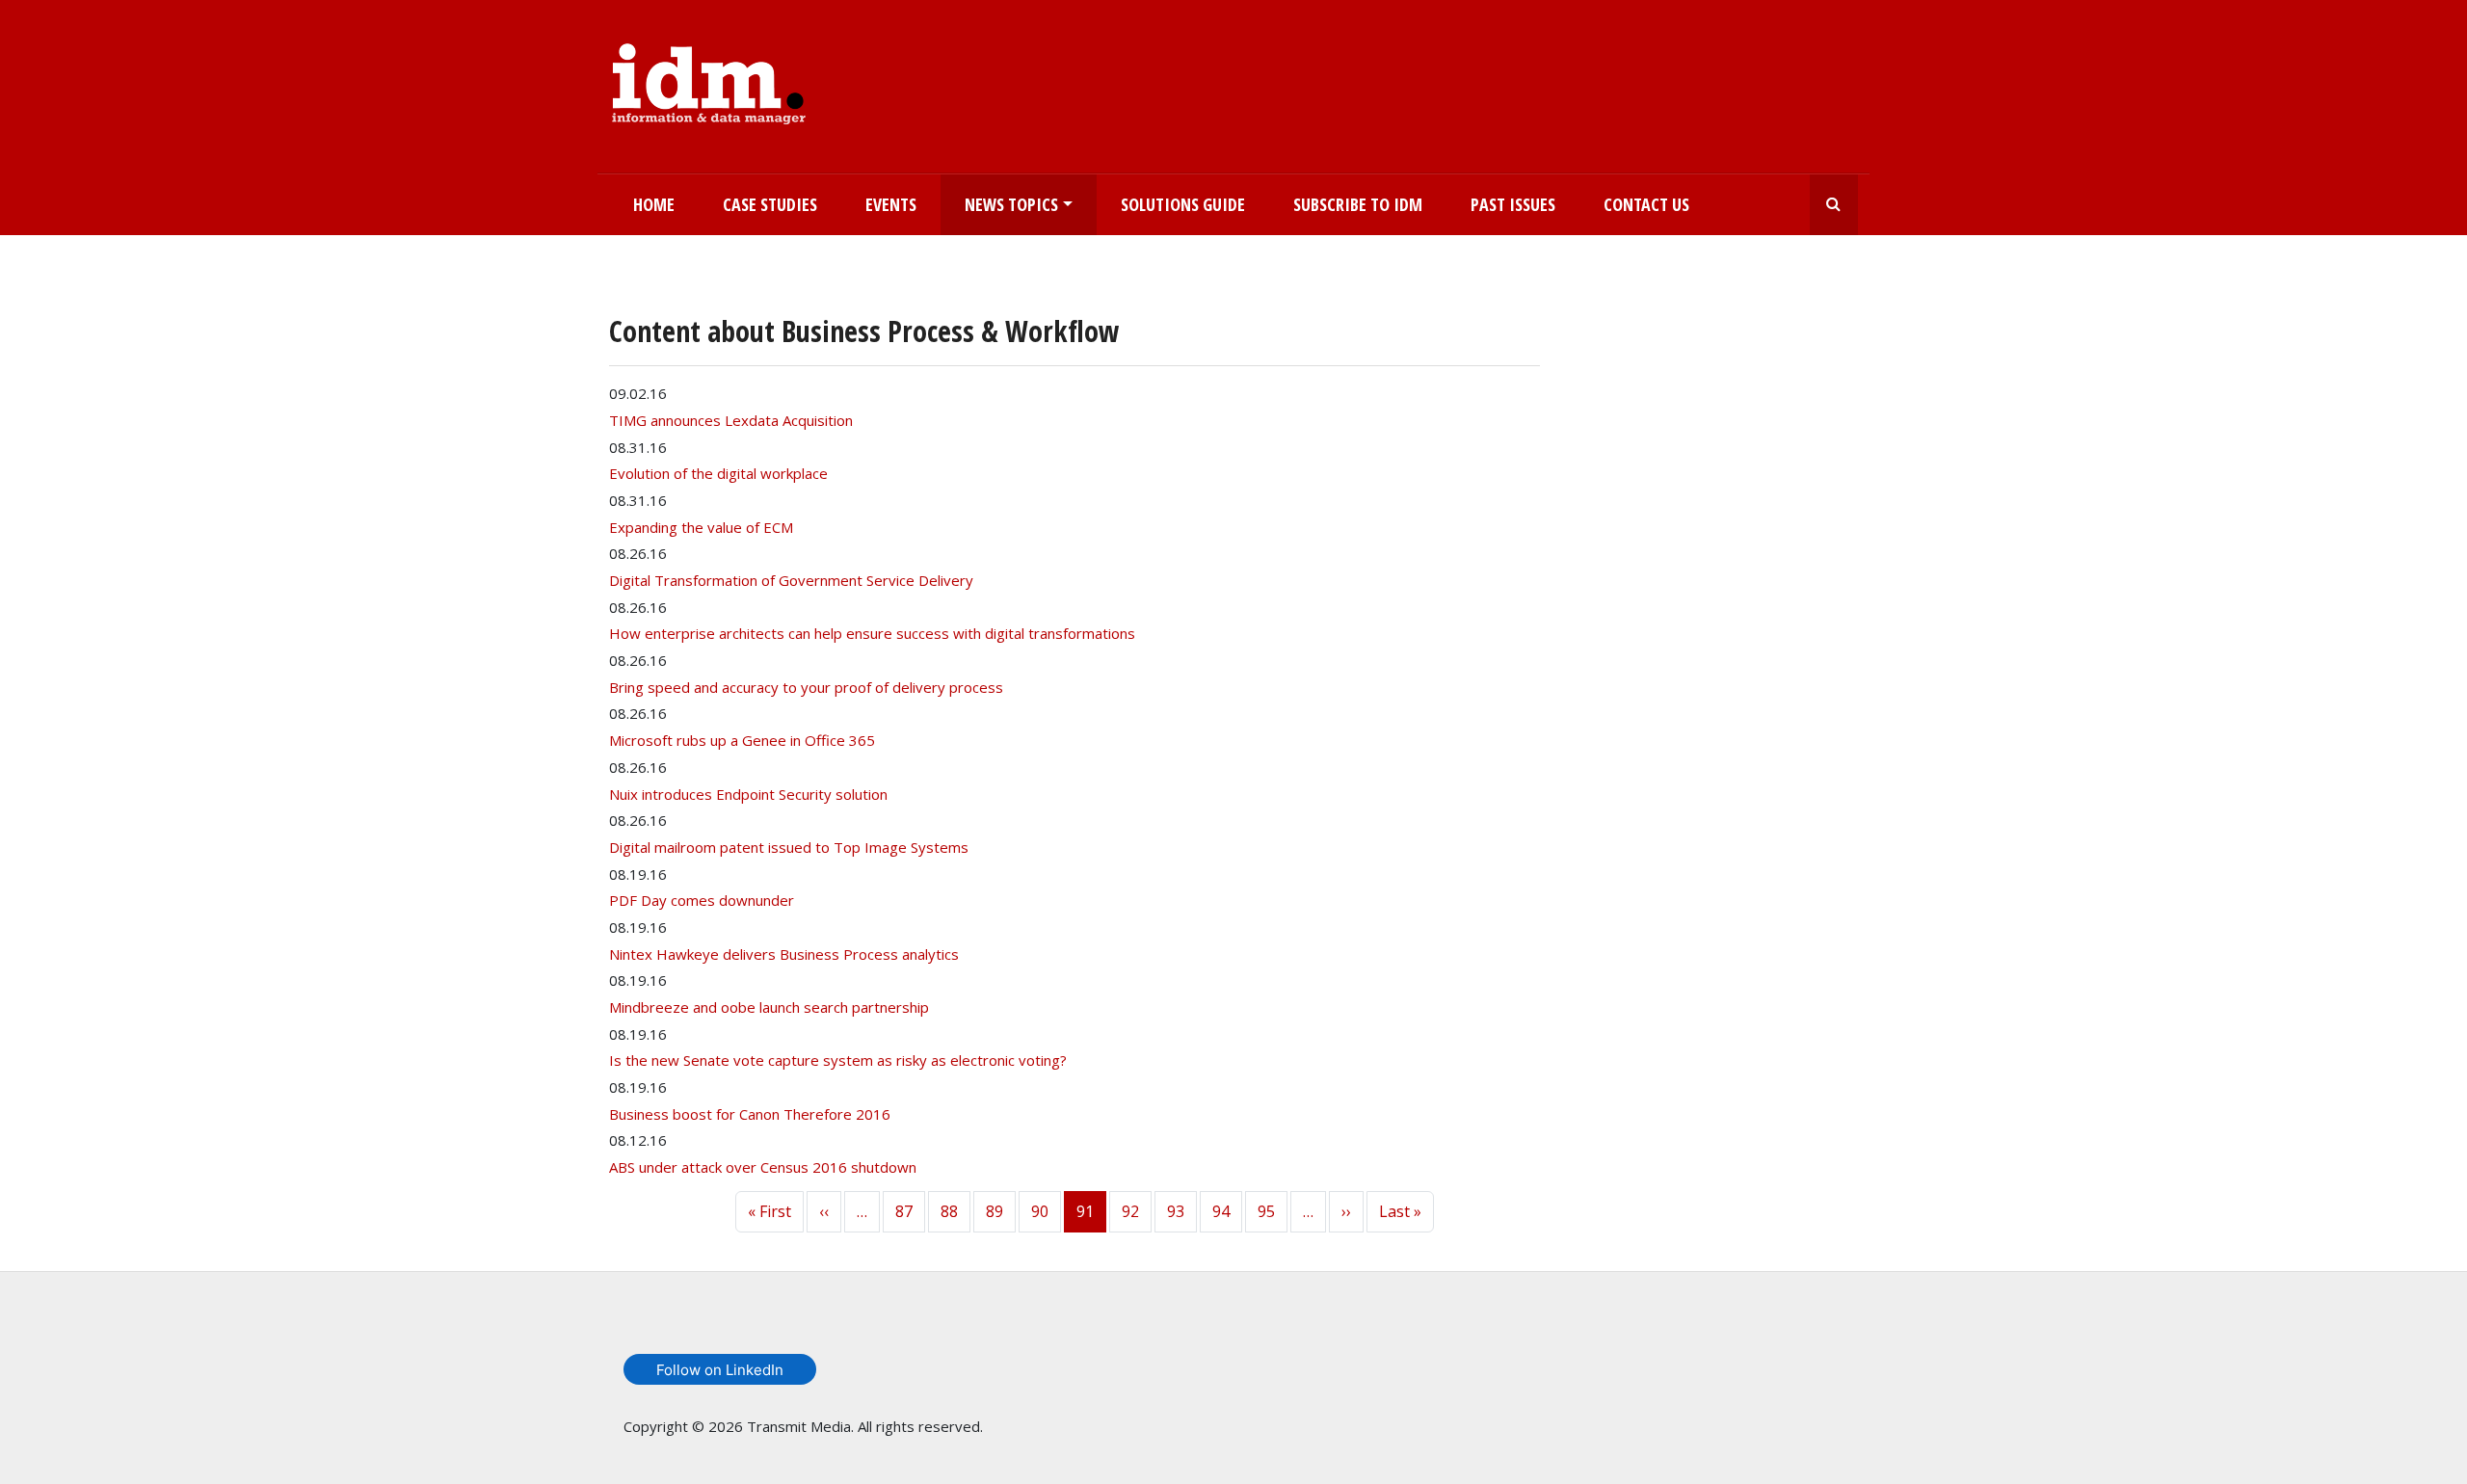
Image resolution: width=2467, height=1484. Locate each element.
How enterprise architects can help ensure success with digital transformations (872, 633)
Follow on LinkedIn (720, 1370)
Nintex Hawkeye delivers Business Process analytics (784, 954)
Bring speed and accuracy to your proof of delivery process (806, 687)
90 (1040, 1211)
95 (1266, 1211)
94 (1221, 1211)
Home (654, 204)
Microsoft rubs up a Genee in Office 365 (742, 740)
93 (1176, 1211)
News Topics (1011, 204)
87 (904, 1211)
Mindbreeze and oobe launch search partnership (769, 1007)
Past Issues (1513, 204)
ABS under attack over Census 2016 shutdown (763, 1167)
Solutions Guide (1183, 204)
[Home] (709, 80)
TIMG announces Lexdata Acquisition (731, 420)
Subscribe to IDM (1358, 204)
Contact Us (1646, 204)
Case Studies (770, 204)
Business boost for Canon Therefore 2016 (750, 1114)
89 (995, 1211)
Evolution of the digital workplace (718, 473)
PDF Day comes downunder (702, 900)
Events (891, 204)
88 (949, 1211)
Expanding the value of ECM (701, 527)
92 (1130, 1211)
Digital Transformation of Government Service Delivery (791, 580)
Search (1834, 205)
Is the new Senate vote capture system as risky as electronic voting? (838, 1060)
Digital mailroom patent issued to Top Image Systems (789, 847)
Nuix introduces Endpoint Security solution (748, 794)
